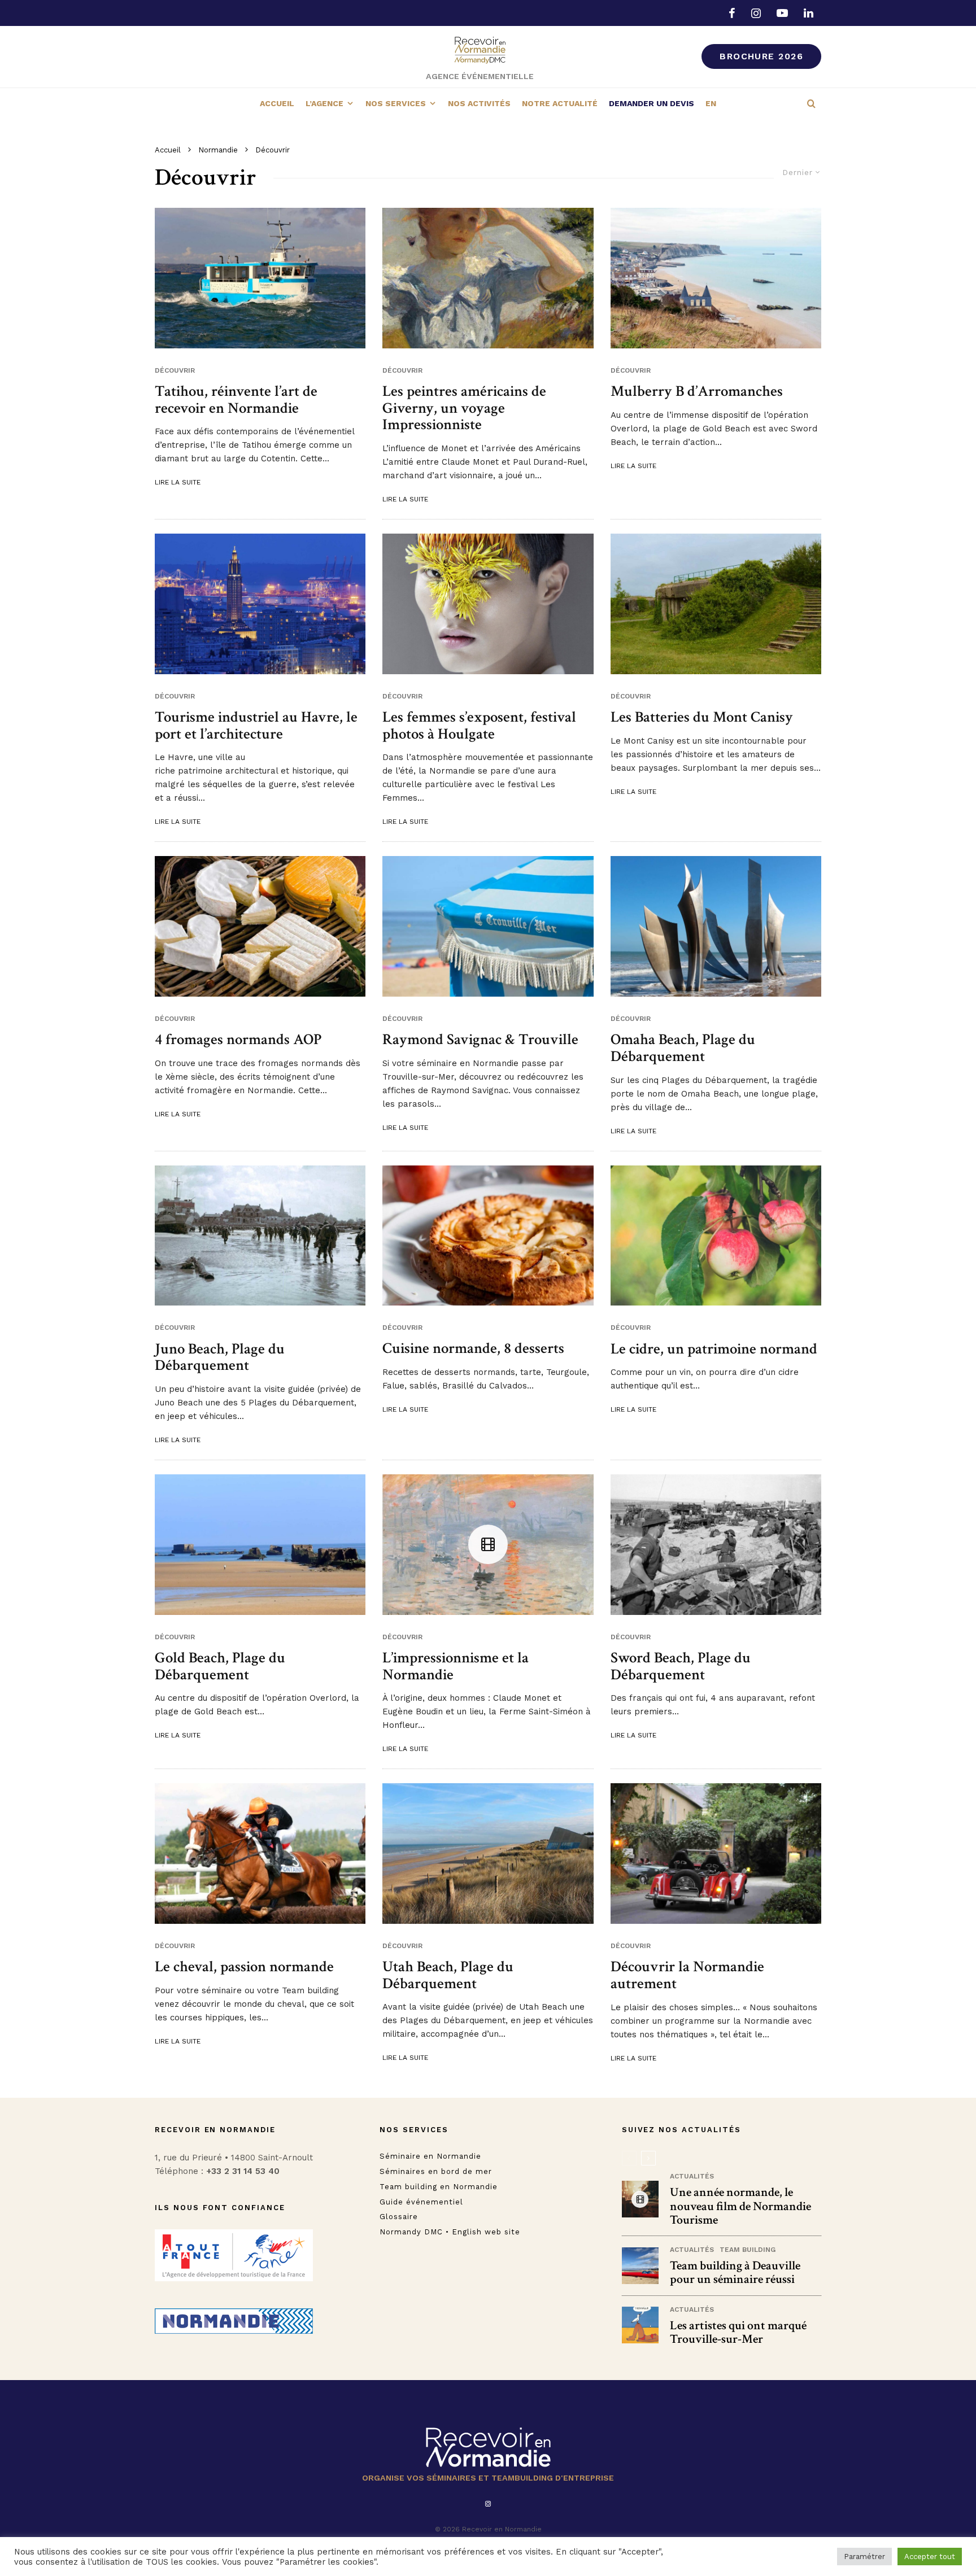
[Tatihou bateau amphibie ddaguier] (260, 278)
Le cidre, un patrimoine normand (714, 1349)
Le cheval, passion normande (244, 1967)
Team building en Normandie (439, 2187)
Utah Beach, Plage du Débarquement (448, 1975)
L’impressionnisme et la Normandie (456, 1666)
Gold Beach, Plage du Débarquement (220, 1666)
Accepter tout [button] (930, 2557)
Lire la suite (178, 482)
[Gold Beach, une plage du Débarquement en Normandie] (260, 1545)
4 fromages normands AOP (238, 1040)
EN (711, 103)
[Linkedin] (809, 13)
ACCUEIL (277, 103)
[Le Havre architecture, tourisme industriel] (260, 604)
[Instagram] (756, 13)
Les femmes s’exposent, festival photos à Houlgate (479, 725)
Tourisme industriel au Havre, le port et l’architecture (256, 725)
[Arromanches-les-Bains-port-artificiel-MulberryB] (716, 278)
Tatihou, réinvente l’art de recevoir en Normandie (236, 400)
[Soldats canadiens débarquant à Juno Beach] (260, 1236)
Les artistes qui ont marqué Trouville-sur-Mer (738, 2333)
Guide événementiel (421, 2201)
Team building (748, 2250)
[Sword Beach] (716, 1545)
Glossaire (399, 2217)
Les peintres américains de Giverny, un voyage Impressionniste (464, 408)
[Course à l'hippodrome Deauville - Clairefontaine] (260, 1853)
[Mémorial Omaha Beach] (716, 926)
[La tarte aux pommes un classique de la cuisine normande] (488, 1235)
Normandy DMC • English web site (450, 2232)
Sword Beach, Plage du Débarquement (681, 1666)
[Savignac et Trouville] (640, 2325)
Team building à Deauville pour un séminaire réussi (735, 2273)
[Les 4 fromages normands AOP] (260, 926)
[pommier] (716, 1236)
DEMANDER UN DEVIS (652, 103)
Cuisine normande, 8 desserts (473, 1348)
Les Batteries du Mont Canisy (702, 717)
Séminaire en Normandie (430, 2156)
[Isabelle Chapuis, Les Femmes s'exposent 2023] (488, 604)
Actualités (692, 2176)
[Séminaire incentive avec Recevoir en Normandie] (716, 1854)
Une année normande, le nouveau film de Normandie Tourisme (740, 2206)
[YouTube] (782, 13)
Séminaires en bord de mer (436, 2171)
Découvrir (175, 370)
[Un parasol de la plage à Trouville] (488, 926)
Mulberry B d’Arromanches (697, 391)
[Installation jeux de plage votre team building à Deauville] (640, 2266)
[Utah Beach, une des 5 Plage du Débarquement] (488, 1853)
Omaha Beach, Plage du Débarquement (683, 1048)
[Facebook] (732, 13)
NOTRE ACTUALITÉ (560, 103)
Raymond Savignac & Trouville (480, 1040)
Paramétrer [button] (864, 2557)
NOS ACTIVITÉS (479, 103)
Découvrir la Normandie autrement (687, 1975)
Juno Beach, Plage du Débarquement (220, 1357)
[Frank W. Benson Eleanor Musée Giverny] (488, 278)
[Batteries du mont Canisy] (716, 604)
